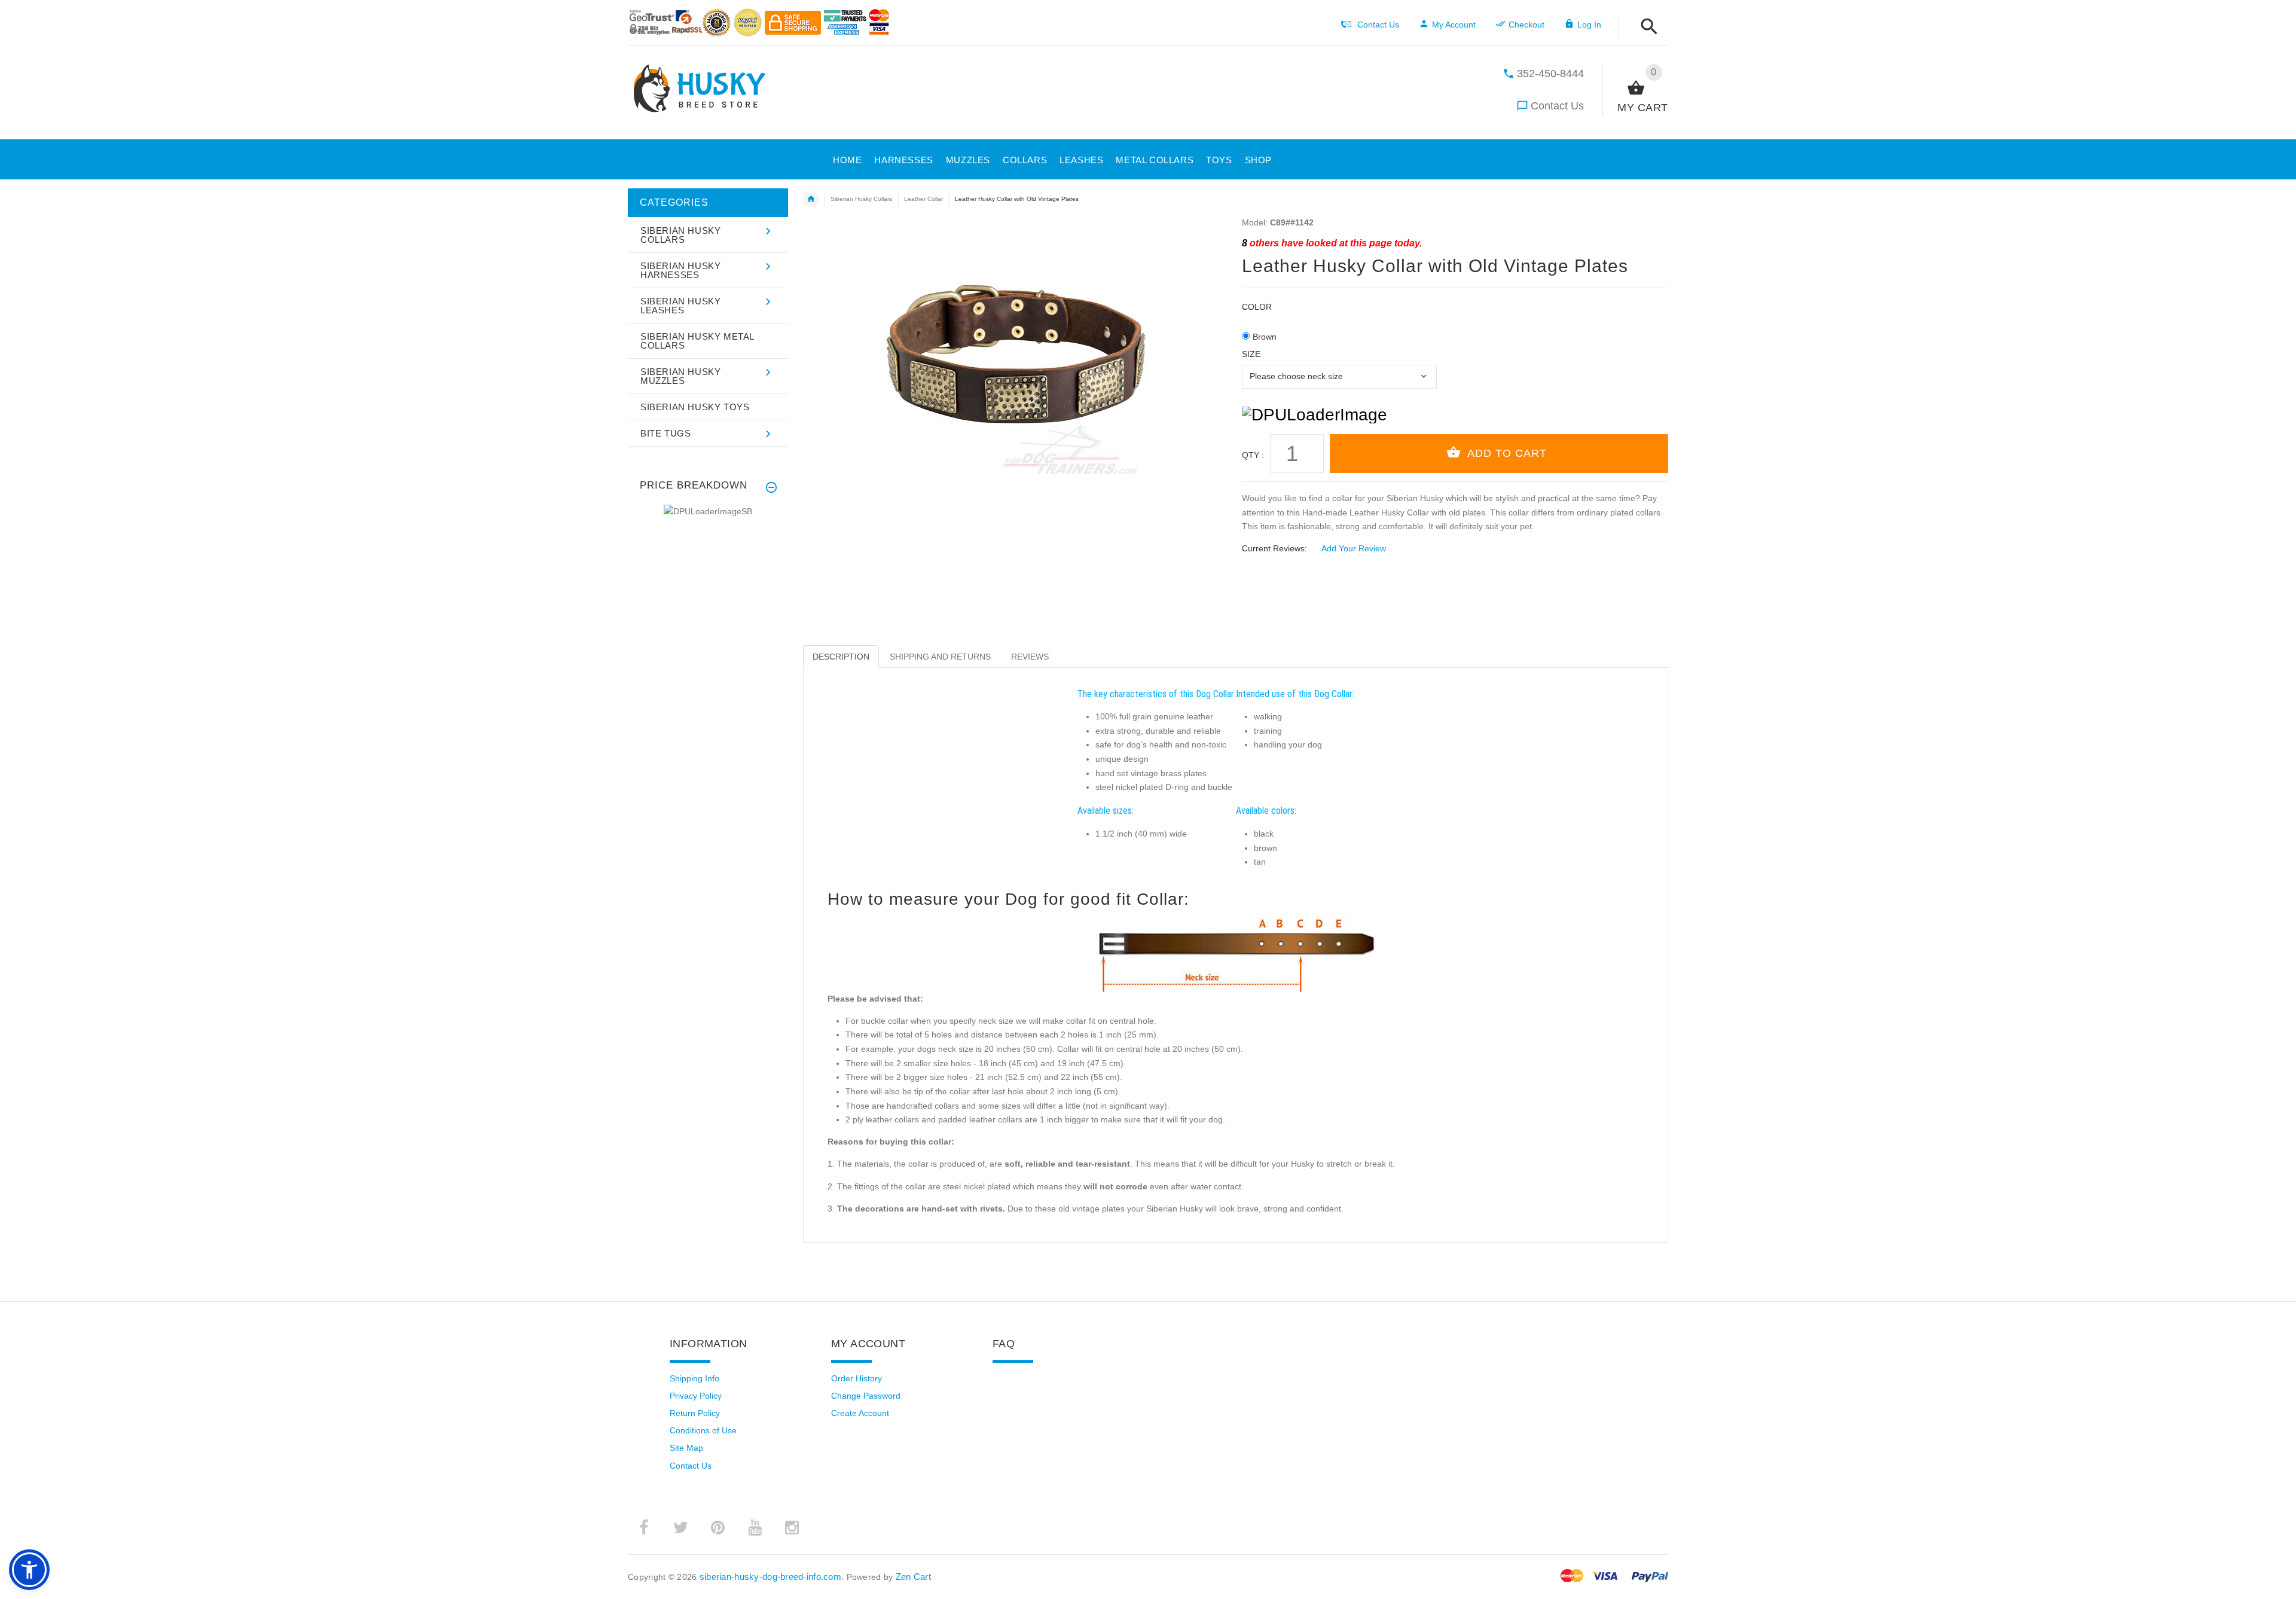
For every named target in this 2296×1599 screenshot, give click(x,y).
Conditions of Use (703, 1430)
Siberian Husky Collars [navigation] (861, 199)
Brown (1265, 337)
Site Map (686, 1448)
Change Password (866, 1396)
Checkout (1526, 25)
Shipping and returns (940, 657)
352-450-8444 (1550, 74)
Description (841, 657)
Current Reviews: (1274, 548)
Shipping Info (694, 1378)
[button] (1255, 158)
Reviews (1030, 657)
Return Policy (695, 1413)
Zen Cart (913, 1577)
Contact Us (1557, 106)
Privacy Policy (696, 1396)
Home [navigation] (811, 199)
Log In (1589, 25)
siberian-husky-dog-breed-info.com (770, 1577)
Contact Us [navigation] (1378, 25)
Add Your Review (1354, 548)
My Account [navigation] (1454, 25)
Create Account (860, 1413)
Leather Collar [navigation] (923, 199)
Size (1251, 354)
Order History (857, 1378)
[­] (1646, 27)
